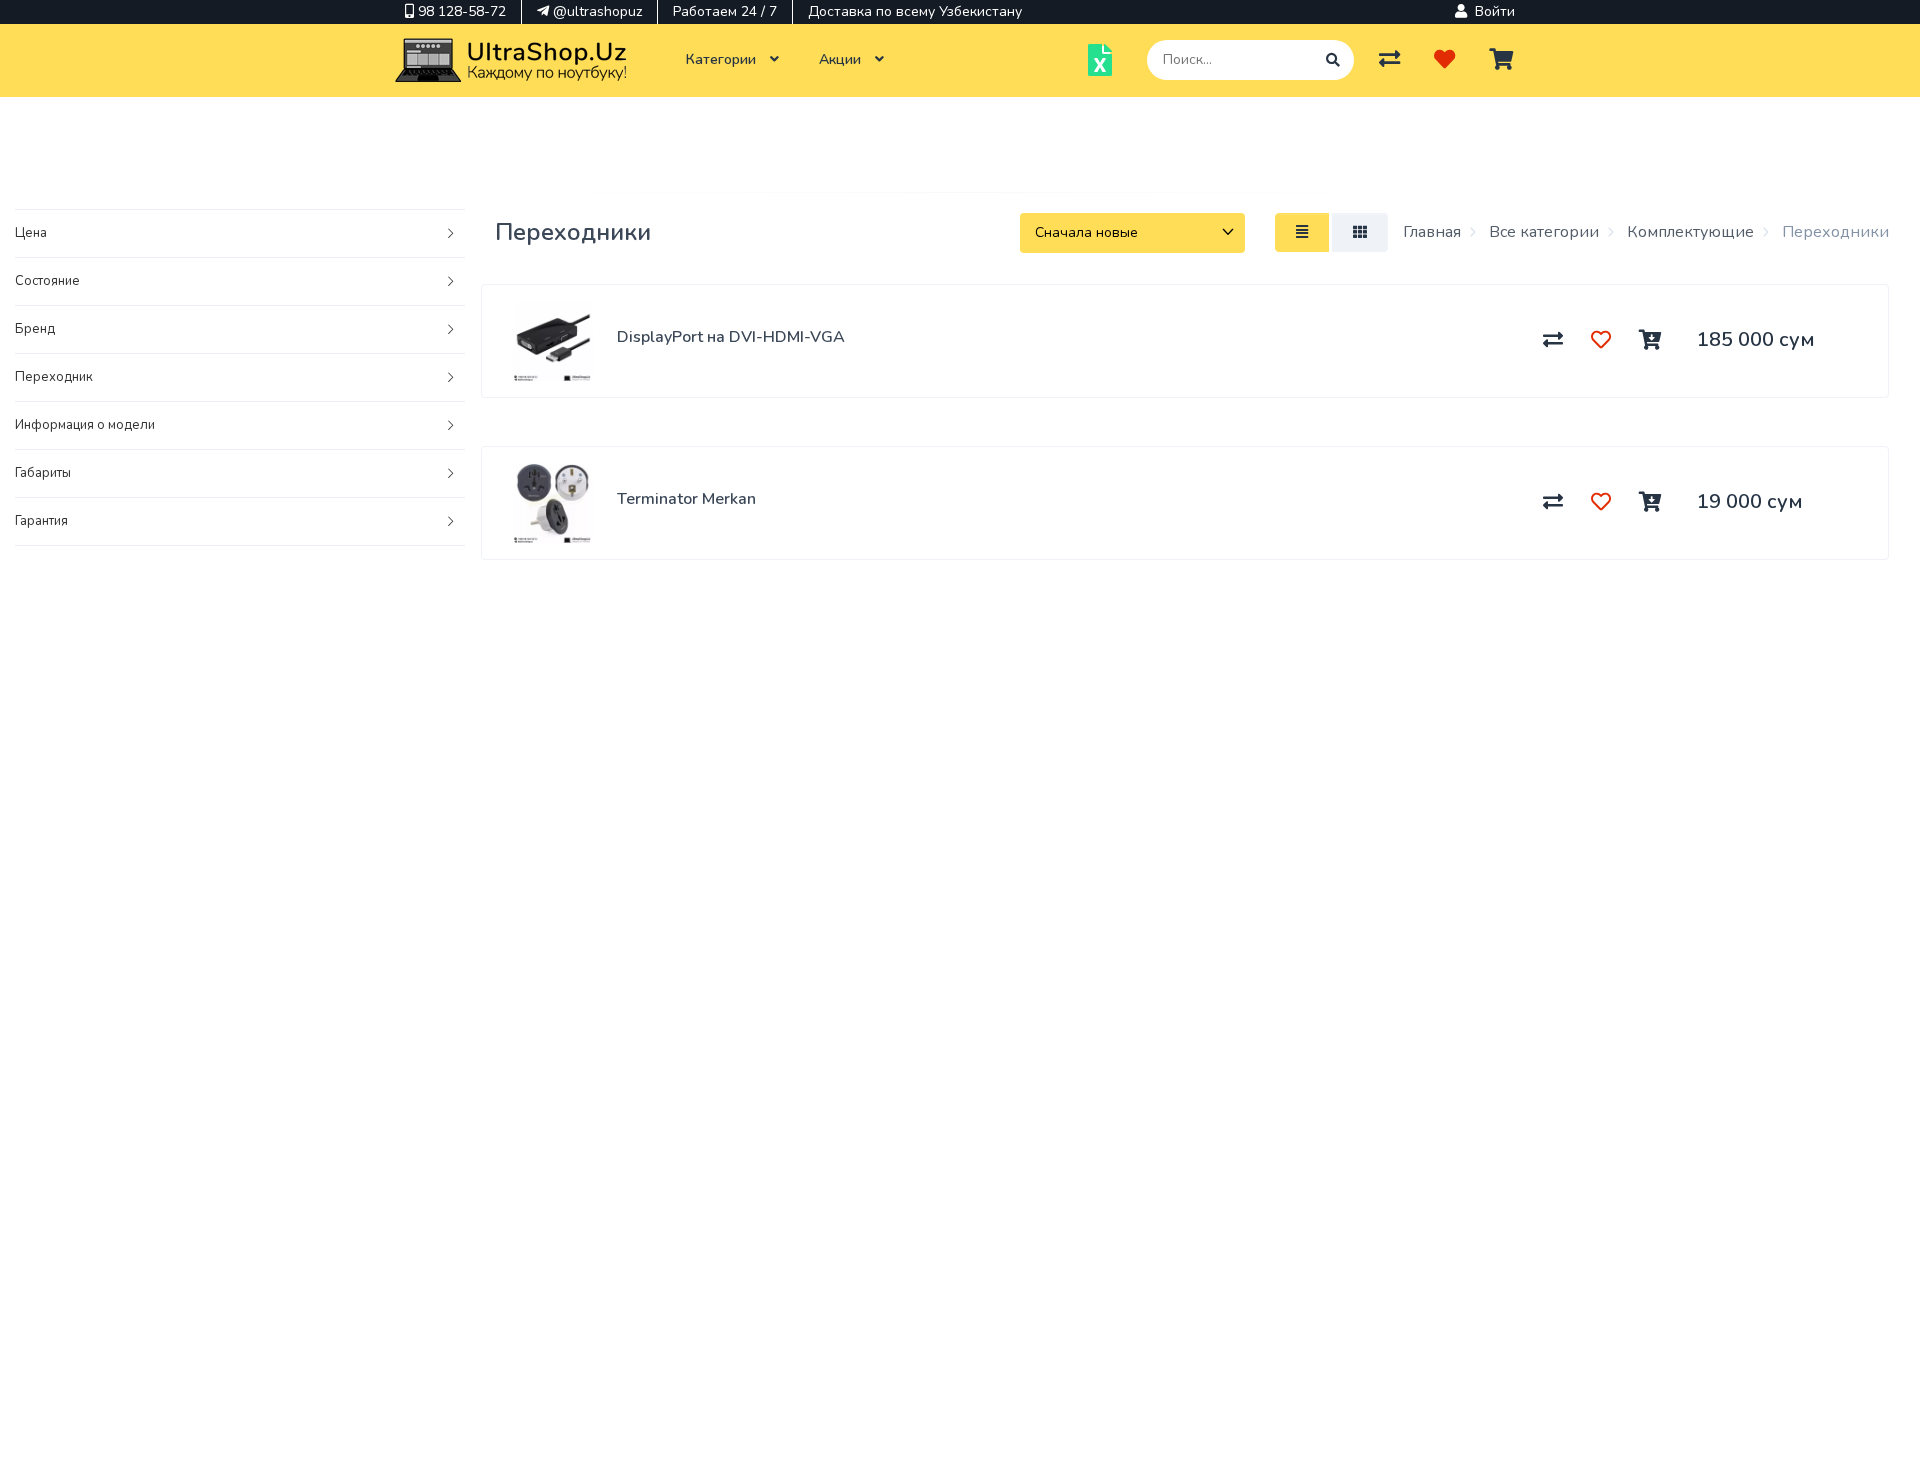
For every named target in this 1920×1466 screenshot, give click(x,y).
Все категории (1542, 232)
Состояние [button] (47, 281)
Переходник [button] (54, 377)
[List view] (1302, 232)
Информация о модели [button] (85, 425)
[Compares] (1389, 60)
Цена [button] (31, 233)
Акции (842, 59)
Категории (723, 59)
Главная (1432, 232)
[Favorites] (1444, 60)
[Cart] (1501, 60)
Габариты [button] (43, 473)
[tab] (240, 234)
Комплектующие (1688, 232)
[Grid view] (1360, 232)
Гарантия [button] (41, 521)
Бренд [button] (35, 329)
